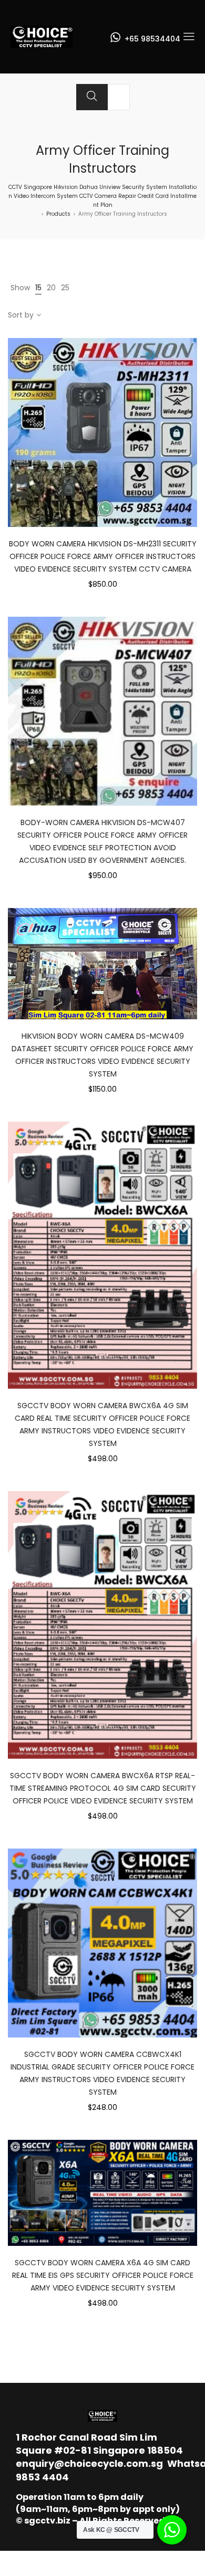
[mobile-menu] (189, 37)
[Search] (92, 97)
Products (58, 214)
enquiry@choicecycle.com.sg (89, 2463)
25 (65, 288)
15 (38, 288)
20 (51, 288)
